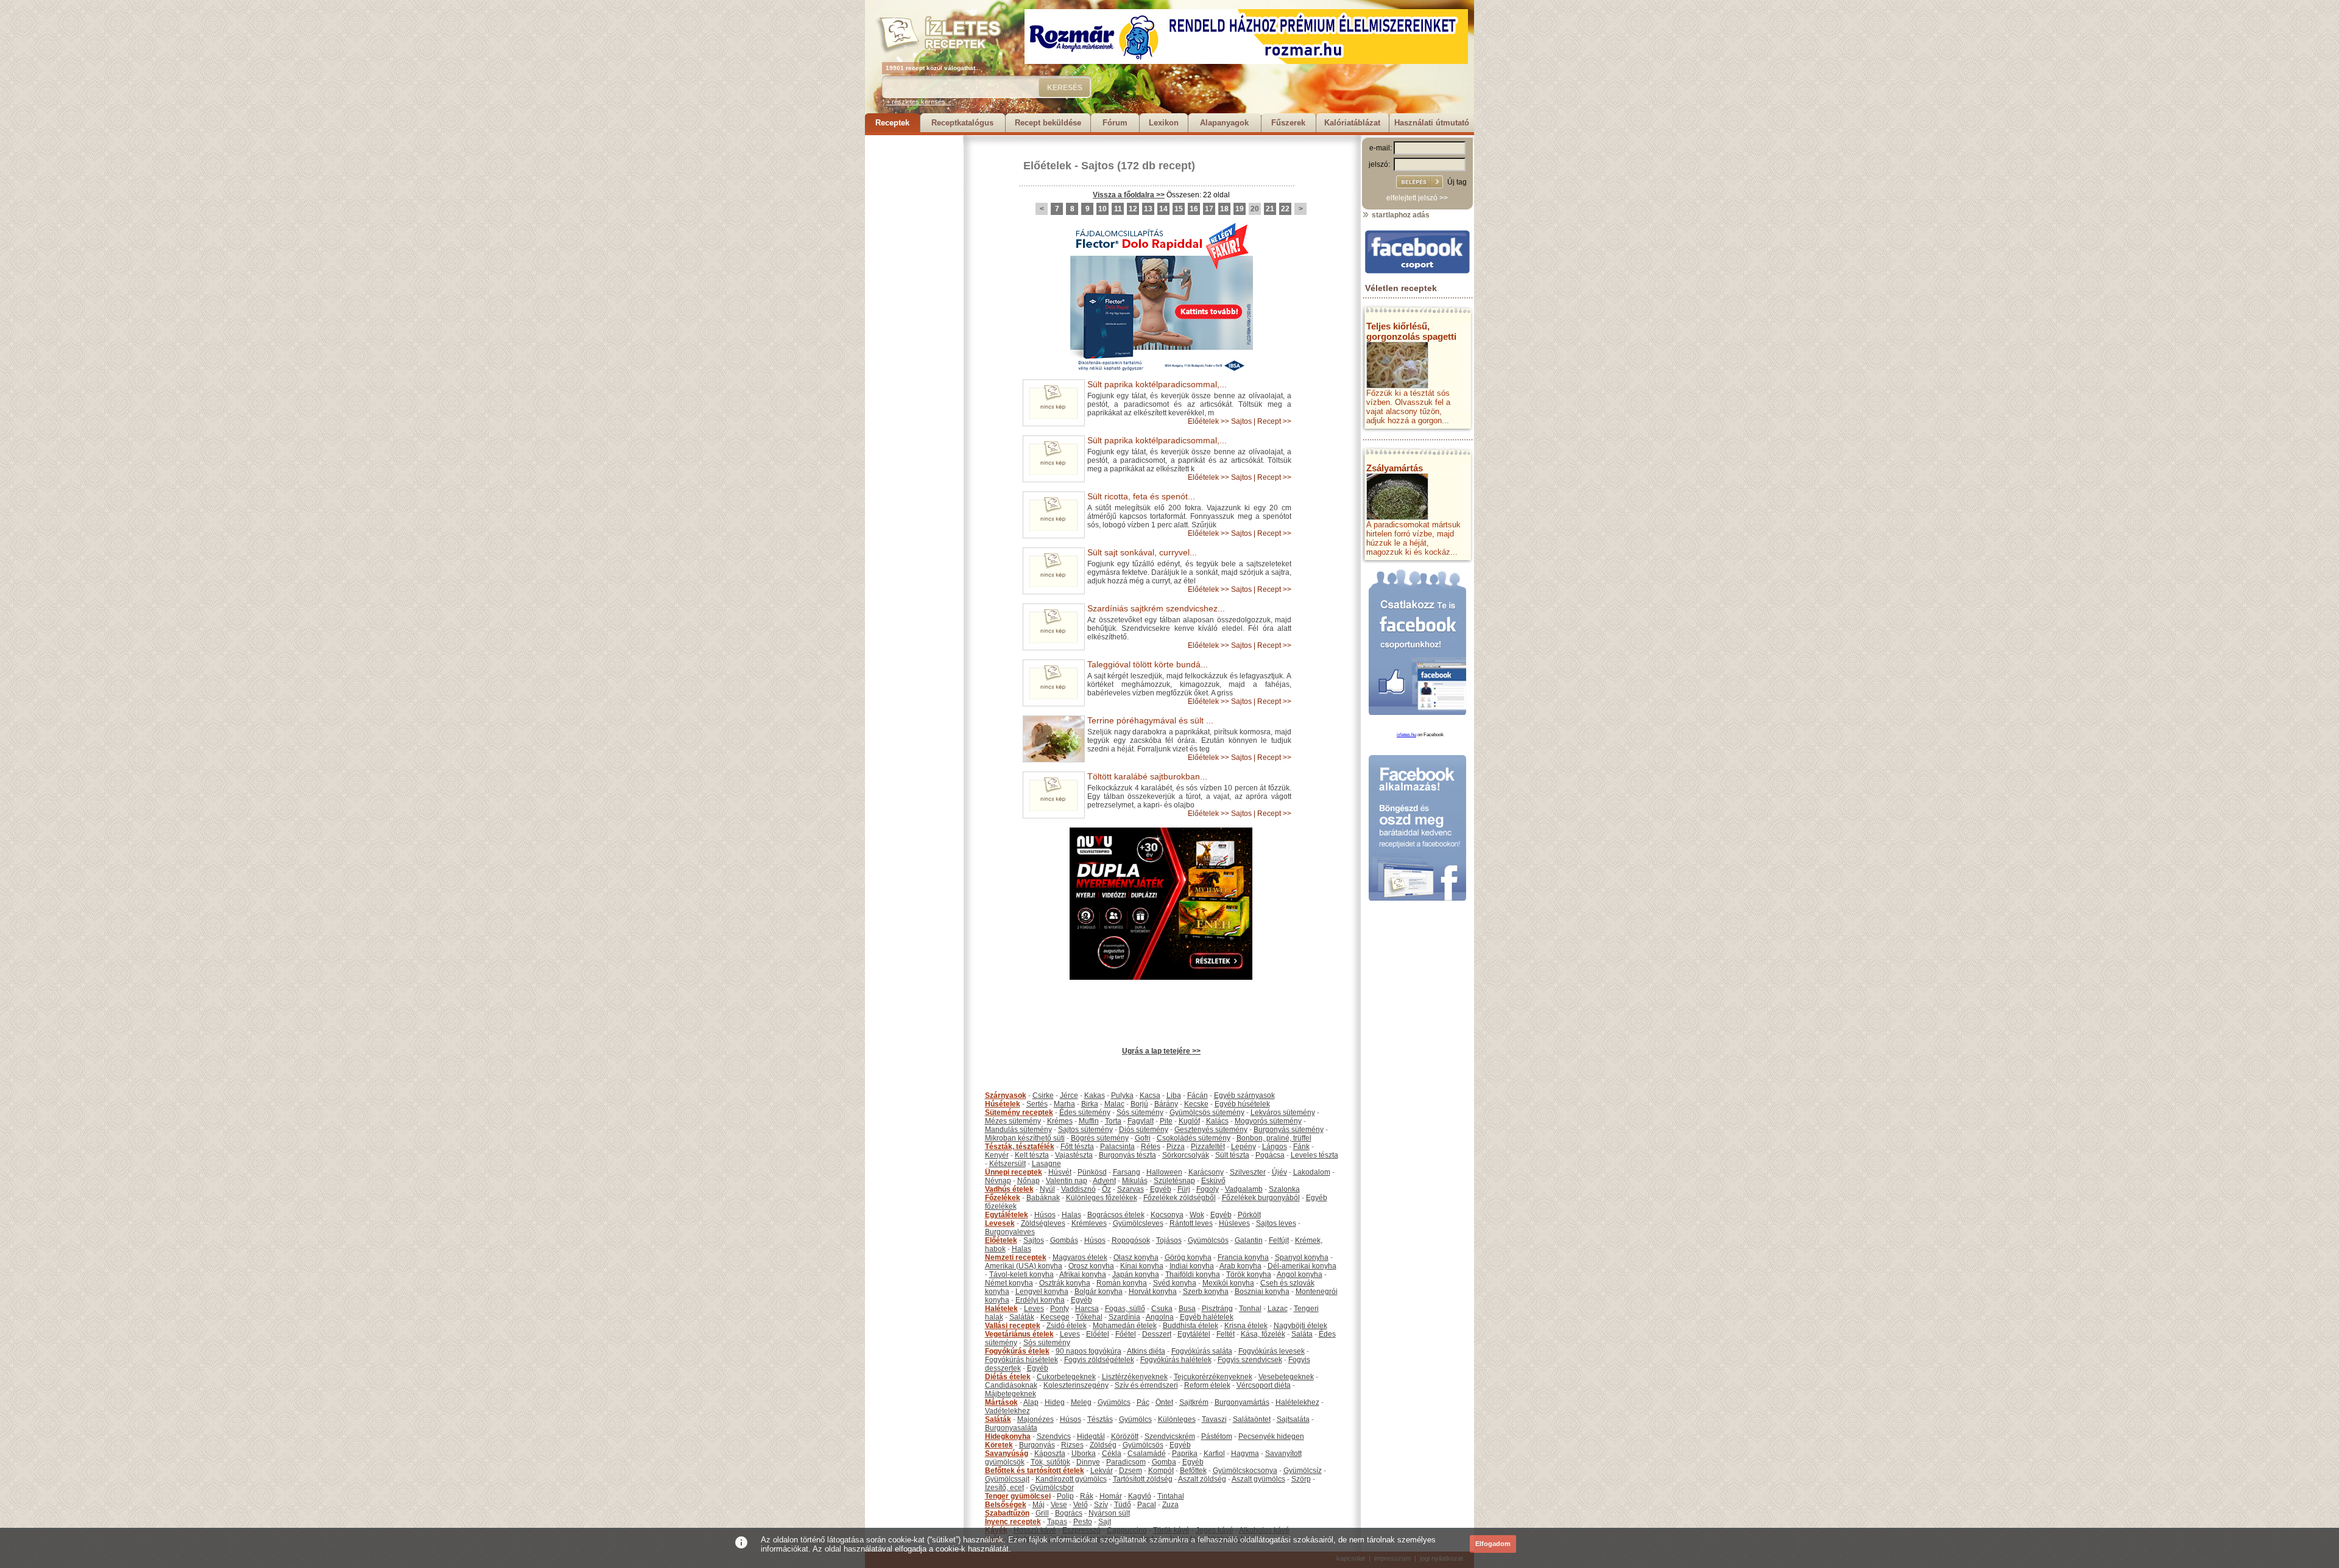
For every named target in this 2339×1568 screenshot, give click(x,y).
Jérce (1069, 1095)
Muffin (1089, 1121)
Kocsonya (1167, 1215)
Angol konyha (1300, 1274)
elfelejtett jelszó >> (1417, 198)
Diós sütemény (1144, 1130)
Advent (1104, 1181)
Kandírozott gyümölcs (1071, 1479)
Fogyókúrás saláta (1202, 1351)
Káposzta (1050, 1454)
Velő (1081, 1505)
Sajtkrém (1194, 1402)
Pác (1143, 1402)
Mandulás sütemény (1018, 1130)
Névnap (998, 1181)
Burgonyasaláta (1011, 1428)
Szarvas (1131, 1189)
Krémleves (1089, 1223)
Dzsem (1131, 1471)
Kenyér (997, 1155)
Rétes (1151, 1147)
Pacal (1147, 1505)
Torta (1113, 1121)
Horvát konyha (1153, 1292)
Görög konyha (1188, 1257)
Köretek (999, 1445)
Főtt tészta (1077, 1147)
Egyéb (1161, 1189)
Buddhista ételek (1191, 1326)
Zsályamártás (1395, 468)
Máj (1039, 1505)
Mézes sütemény (1013, 1121)
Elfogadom (1493, 1544)
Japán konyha (1136, 1274)
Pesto (1083, 1522)
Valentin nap (1067, 1181)
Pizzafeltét (1208, 1147)
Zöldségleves (1043, 1223)
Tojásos (1169, 1240)
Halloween (1164, 1172)
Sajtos (1098, 166)
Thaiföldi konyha (1193, 1274)
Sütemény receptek (1019, 1113)
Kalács (1217, 1121)
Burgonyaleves (1010, 1232)
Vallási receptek (1013, 1326)
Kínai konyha (1142, 1266)
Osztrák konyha (1065, 1283)
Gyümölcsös (1208, 1240)
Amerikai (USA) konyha (1024, 1266)
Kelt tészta (1032, 1155)
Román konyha (1122, 1283)
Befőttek (1193, 1471)
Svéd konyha (1175, 1283)
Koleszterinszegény (1076, 1385)
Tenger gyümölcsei (1018, 1496)
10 (1102, 209)
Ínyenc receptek (1013, 1522)
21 (1270, 209)
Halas (1071, 1215)
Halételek (1001, 1309)
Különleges (1177, 1419)
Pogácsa (1270, 1155)
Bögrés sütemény (1100, 1138)
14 (1163, 209)
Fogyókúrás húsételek (1021, 1360)
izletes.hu (1406, 735)
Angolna (1160, 1317)
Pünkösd (1092, 1172)
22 (1285, 209)
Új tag (1457, 182)
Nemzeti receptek (1016, 1257)
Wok (1197, 1215)
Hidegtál (1091, 1436)
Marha (1064, 1104)
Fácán (1198, 1095)
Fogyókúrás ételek (1017, 1351)
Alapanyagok (1224, 123)
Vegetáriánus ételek (1019, 1334)
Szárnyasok (1006, 1095)
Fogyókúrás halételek (1176, 1360)
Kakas (1095, 1095)
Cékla (1112, 1454)
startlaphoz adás (1400, 215)
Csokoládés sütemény (1194, 1138)
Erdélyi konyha (1040, 1300)
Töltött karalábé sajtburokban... (1147, 776)
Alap (1031, 1402)
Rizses (1072, 1445)
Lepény (1244, 1147)
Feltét (1226, 1334)
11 (1118, 209)
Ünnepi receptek (1014, 1172)
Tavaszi (1214, 1419)
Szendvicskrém (1170, 1436)
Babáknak (1043, 1198)
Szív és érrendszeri (1146, 1385)
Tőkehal (1089, 1317)
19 (1240, 209)
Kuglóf (1189, 1121)
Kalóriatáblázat (1352, 123)
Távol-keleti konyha (1021, 1274)
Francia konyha (1243, 1257)
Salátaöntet (1252, 1419)
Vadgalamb (1244, 1189)
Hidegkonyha (1008, 1436)
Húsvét (1060, 1172)
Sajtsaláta (1293, 1419)
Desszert (1157, 1334)
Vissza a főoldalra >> (1129, 195)
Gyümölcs (1114, 1402)
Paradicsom (1126, 1462)
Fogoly (1208, 1189)
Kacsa (1150, 1095)
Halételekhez (1297, 1402)
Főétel (1126, 1334)
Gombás (1064, 1240)
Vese (1059, 1505)
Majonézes (1035, 1419)
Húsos (1045, 1215)
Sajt (1105, 1522)
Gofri (1143, 1138)
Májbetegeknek (1011, 1394)
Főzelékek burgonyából (1261, 1198)
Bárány (1166, 1104)
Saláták (1022, 1317)
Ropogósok (1131, 1240)
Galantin (1249, 1240)
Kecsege (1055, 1317)
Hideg (1055, 1402)
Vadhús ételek (1009, 1189)
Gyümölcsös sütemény (1207, 1113)
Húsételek (1003, 1104)
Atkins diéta (1146, 1351)
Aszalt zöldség (1202, 1479)
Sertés (1037, 1104)
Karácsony (1206, 1172)
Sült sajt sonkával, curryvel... (1142, 552)
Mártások (1001, 1402)
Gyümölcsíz (1303, 1471)
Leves (1034, 1309)
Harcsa (1087, 1309)
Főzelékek (1003, 1198)
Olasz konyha (1136, 1257)
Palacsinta (1117, 1147)
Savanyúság (1007, 1454)
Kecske (1196, 1104)
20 (1255, 209)
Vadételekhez (1007, 1411)
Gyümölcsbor (1052, 1488)
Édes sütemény (1085, 1113)
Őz (1106, 1189)
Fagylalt (1141, 1121)
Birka (1090, 1104)
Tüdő (1123, 1505)
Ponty (1060, 1309)
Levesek (1000, 1223)
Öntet (1164, 1402)
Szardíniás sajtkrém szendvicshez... (1156, 608)
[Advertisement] (914, 318)
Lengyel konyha (1042, 1292)
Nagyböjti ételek (1300, 1326)
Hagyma (1245, 1454)
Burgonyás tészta (1127, 1155)
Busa (1187, 1309)
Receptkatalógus (962, 123)
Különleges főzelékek (1102, 1198)
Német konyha (1009, 1283)
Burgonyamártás (1242, 1402)
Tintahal (1171, 1496)
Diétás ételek (1008, 1377)
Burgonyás (1037, 1445)
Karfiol (1214, 1454)
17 (1209, 209)
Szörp (1301, 1479)
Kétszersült (1007, 1164)
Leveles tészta (1314, 1155)
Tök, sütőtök (1050, 1462)
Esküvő (1213, 1181)
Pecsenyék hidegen (1271, 1436)
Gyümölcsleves (1138, 1223)
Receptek (892, 123)
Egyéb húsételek (1242, 1104)
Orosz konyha (1091, 1266)
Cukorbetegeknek (1066, 1377)
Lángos (1275, 1147)
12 (1133, 209)
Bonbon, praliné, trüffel (1274, 1138)
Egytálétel (1194, 1334)
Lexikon (1164, 123)
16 (1194, 209)
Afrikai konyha (1083, 1274)
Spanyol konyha (1302, 1257)
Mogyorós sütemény (1268, 1121)
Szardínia (1124, 1317)
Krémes (1060, 1121)
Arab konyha (1240, 1266)
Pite (1166, 1121)
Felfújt (1279, 1240)
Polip (1065, 1496)
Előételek (1047, 166)
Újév (1279, 1172)
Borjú (1139, 1104)
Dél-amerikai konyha (1302, 1266)
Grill (1042, 1513)
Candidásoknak (1011, 1385)
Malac (1114, 1104)
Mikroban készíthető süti (1025, 1138)
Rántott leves (1191, 1223)
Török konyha (1249, 1274)
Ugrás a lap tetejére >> (1161, 1051)
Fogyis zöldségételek (1099, 1360)
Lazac (1278, 1309)
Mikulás (1135, 1181)
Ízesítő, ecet (1004, 1488)
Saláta (1302, 1334)
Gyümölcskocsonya (1245, 1471)
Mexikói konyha (1228, 1283)
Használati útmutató (1432, 123)
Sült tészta (1232, 1155)
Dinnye (1088, 1462)
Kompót (1161, 1471)
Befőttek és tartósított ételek (1035, 1471)
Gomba (1164, 1462)
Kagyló (1140, 1496)
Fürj (1184, 1189)
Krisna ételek (1246, 1326)
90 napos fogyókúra (1088, 1351)
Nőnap (1028, 1181)
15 (1179, 209)
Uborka (1084, 1454)
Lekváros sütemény (1283, 1113)
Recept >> (1274, 421)
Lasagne (1046, 1164)
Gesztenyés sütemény (1211, 1130)
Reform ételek (1207, 1385)
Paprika (1185, 1454)
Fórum (1115, 123)
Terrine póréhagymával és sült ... (1150, 720)
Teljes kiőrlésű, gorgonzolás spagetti (1411, 331)
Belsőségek (1006, 1505)
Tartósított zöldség (1143, 1479)
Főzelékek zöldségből (1180, 1198)
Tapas (1057, 1522)
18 (1224, 209)
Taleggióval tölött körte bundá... (1148, 664)
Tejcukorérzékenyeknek (1213, 1377)
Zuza (1170, 1505)
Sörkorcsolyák (1186, 1155)
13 (1148, 209)
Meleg (1081, 1402)
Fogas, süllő (1125, 1309)
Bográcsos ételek (1116, 1215)
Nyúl (1047, 1189)
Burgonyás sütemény (1289, 1130)
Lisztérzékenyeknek (1135, 1377)
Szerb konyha (1206, 1292)
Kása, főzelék (1263, 1334)
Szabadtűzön (1007, 1513)
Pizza (1176, 1147)
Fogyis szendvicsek (1250, 1360)
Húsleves (1234, 1223)
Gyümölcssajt (1007, 1479)
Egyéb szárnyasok (1244, 1095)
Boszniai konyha (1262, 1292)
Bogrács (1069, 1513)
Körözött (1125, 1436)
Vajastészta (1074, 1155)
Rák (1087, 1496)
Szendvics (1054, 1436)
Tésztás (1100, 1419)
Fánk (1301, 1147)
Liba (1174, 1095)
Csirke (1043, 1095)
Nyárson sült (1109, 1513)
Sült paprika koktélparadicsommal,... (1157, 384)
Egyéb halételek (1207, 1317)
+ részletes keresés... (919, 102)
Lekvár (1102, 1471)
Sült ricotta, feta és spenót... (1141, 496)
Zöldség (1103, 1445)
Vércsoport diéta (1264, 1385)
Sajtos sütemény (1085, 1130)
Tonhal (1250, 1309)
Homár (1111, 1496)
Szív (1101, 1505)
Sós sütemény (1140, 1113)
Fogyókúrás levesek (1272, 1351)
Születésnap (1174, 1181)
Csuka (1162, 1309)
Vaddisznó (1078, 1189)
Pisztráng (1217, 1309)
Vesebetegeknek (1286, 1377)
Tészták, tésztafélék (1020, 1147)
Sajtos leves (1276, 1223)
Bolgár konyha (1099, 1292)
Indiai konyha (1192, 1266)
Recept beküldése (1048, 123)
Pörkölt (1249, 1215)
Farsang (1127, 1172)
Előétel (1098, 1334)
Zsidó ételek (1067, 1326)
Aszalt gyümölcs (1258, 1479)
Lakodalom (1312, 1172)
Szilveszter (1248, 1172)
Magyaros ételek (1080, 1257)
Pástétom (1217, 1436)
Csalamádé (1147, 1454)
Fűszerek (1288, 123)
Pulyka (1122, 1095)
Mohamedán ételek (1125, 1326)
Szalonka (1284, 1189)
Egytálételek (1007, 1215)
